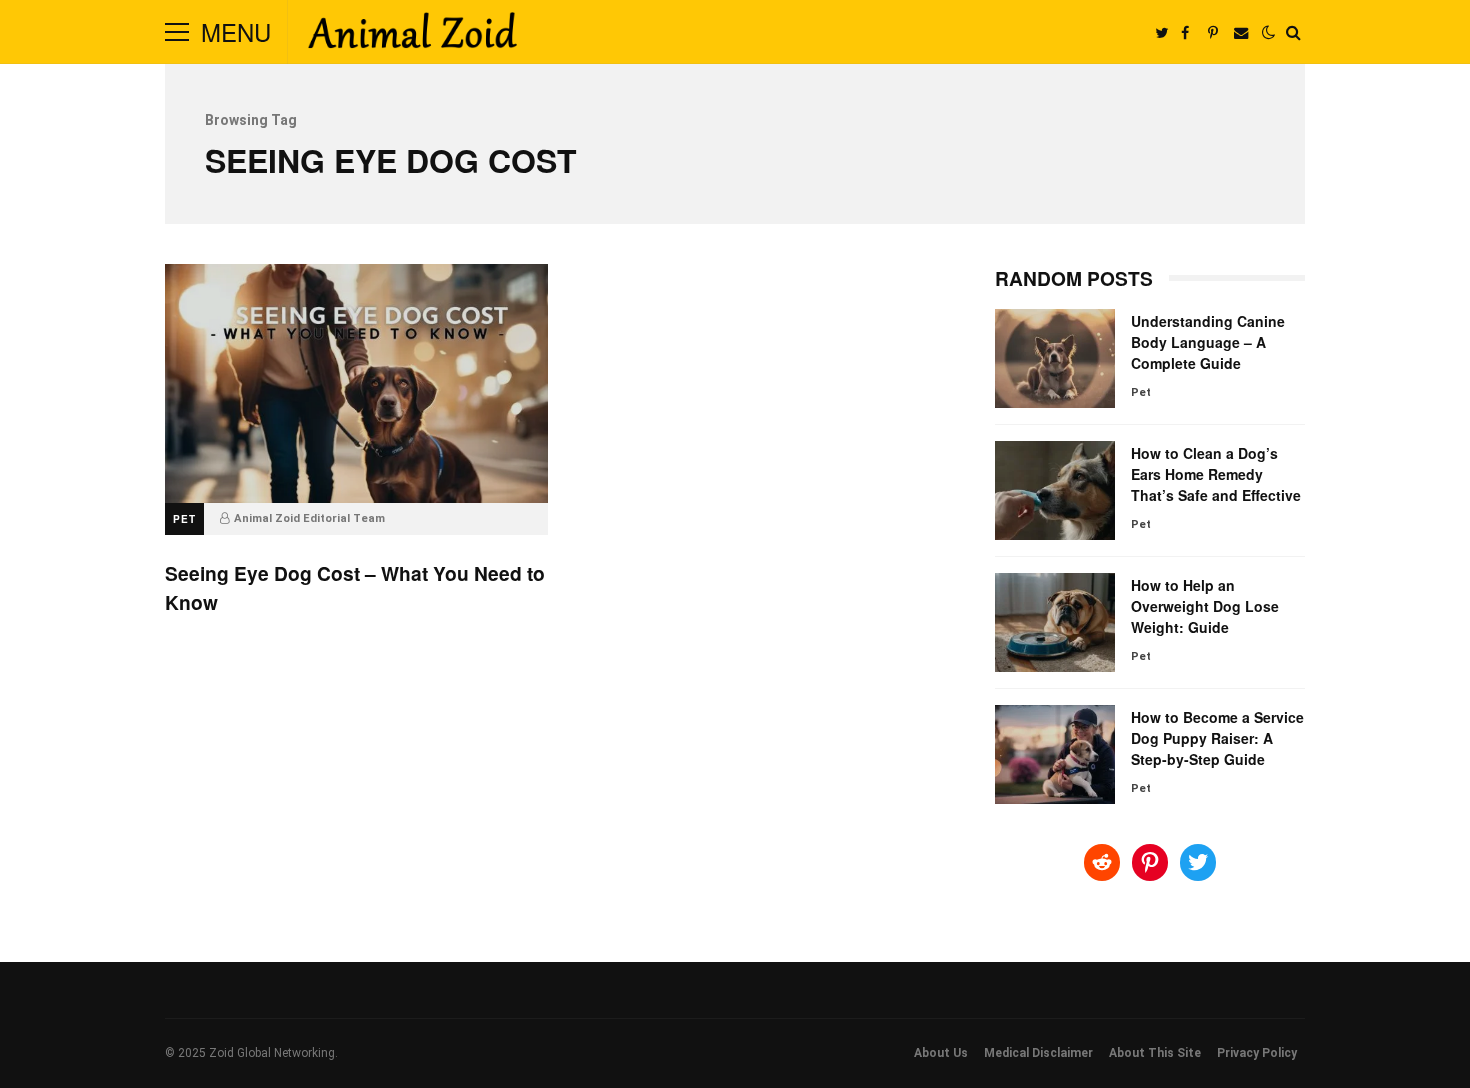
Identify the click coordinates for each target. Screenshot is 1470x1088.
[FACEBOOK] (1185, 32)
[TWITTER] (1161, 32)
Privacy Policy (1257, 1053)
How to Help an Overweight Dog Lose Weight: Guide (1055, 622)
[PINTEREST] (1213, 32)
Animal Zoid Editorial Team (309, 518)
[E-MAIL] (1241, 32)
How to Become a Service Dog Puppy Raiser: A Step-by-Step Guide (1055, 754)
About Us (941, 1053)
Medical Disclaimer (1038, 1053)
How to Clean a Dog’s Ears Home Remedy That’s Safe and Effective (1055, 490)
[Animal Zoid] (412, 36)
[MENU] (177, 32)
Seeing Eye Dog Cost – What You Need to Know (356, 383)
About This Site (1155, 1053)
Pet (184, 519)
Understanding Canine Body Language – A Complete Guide (1055, 358)
